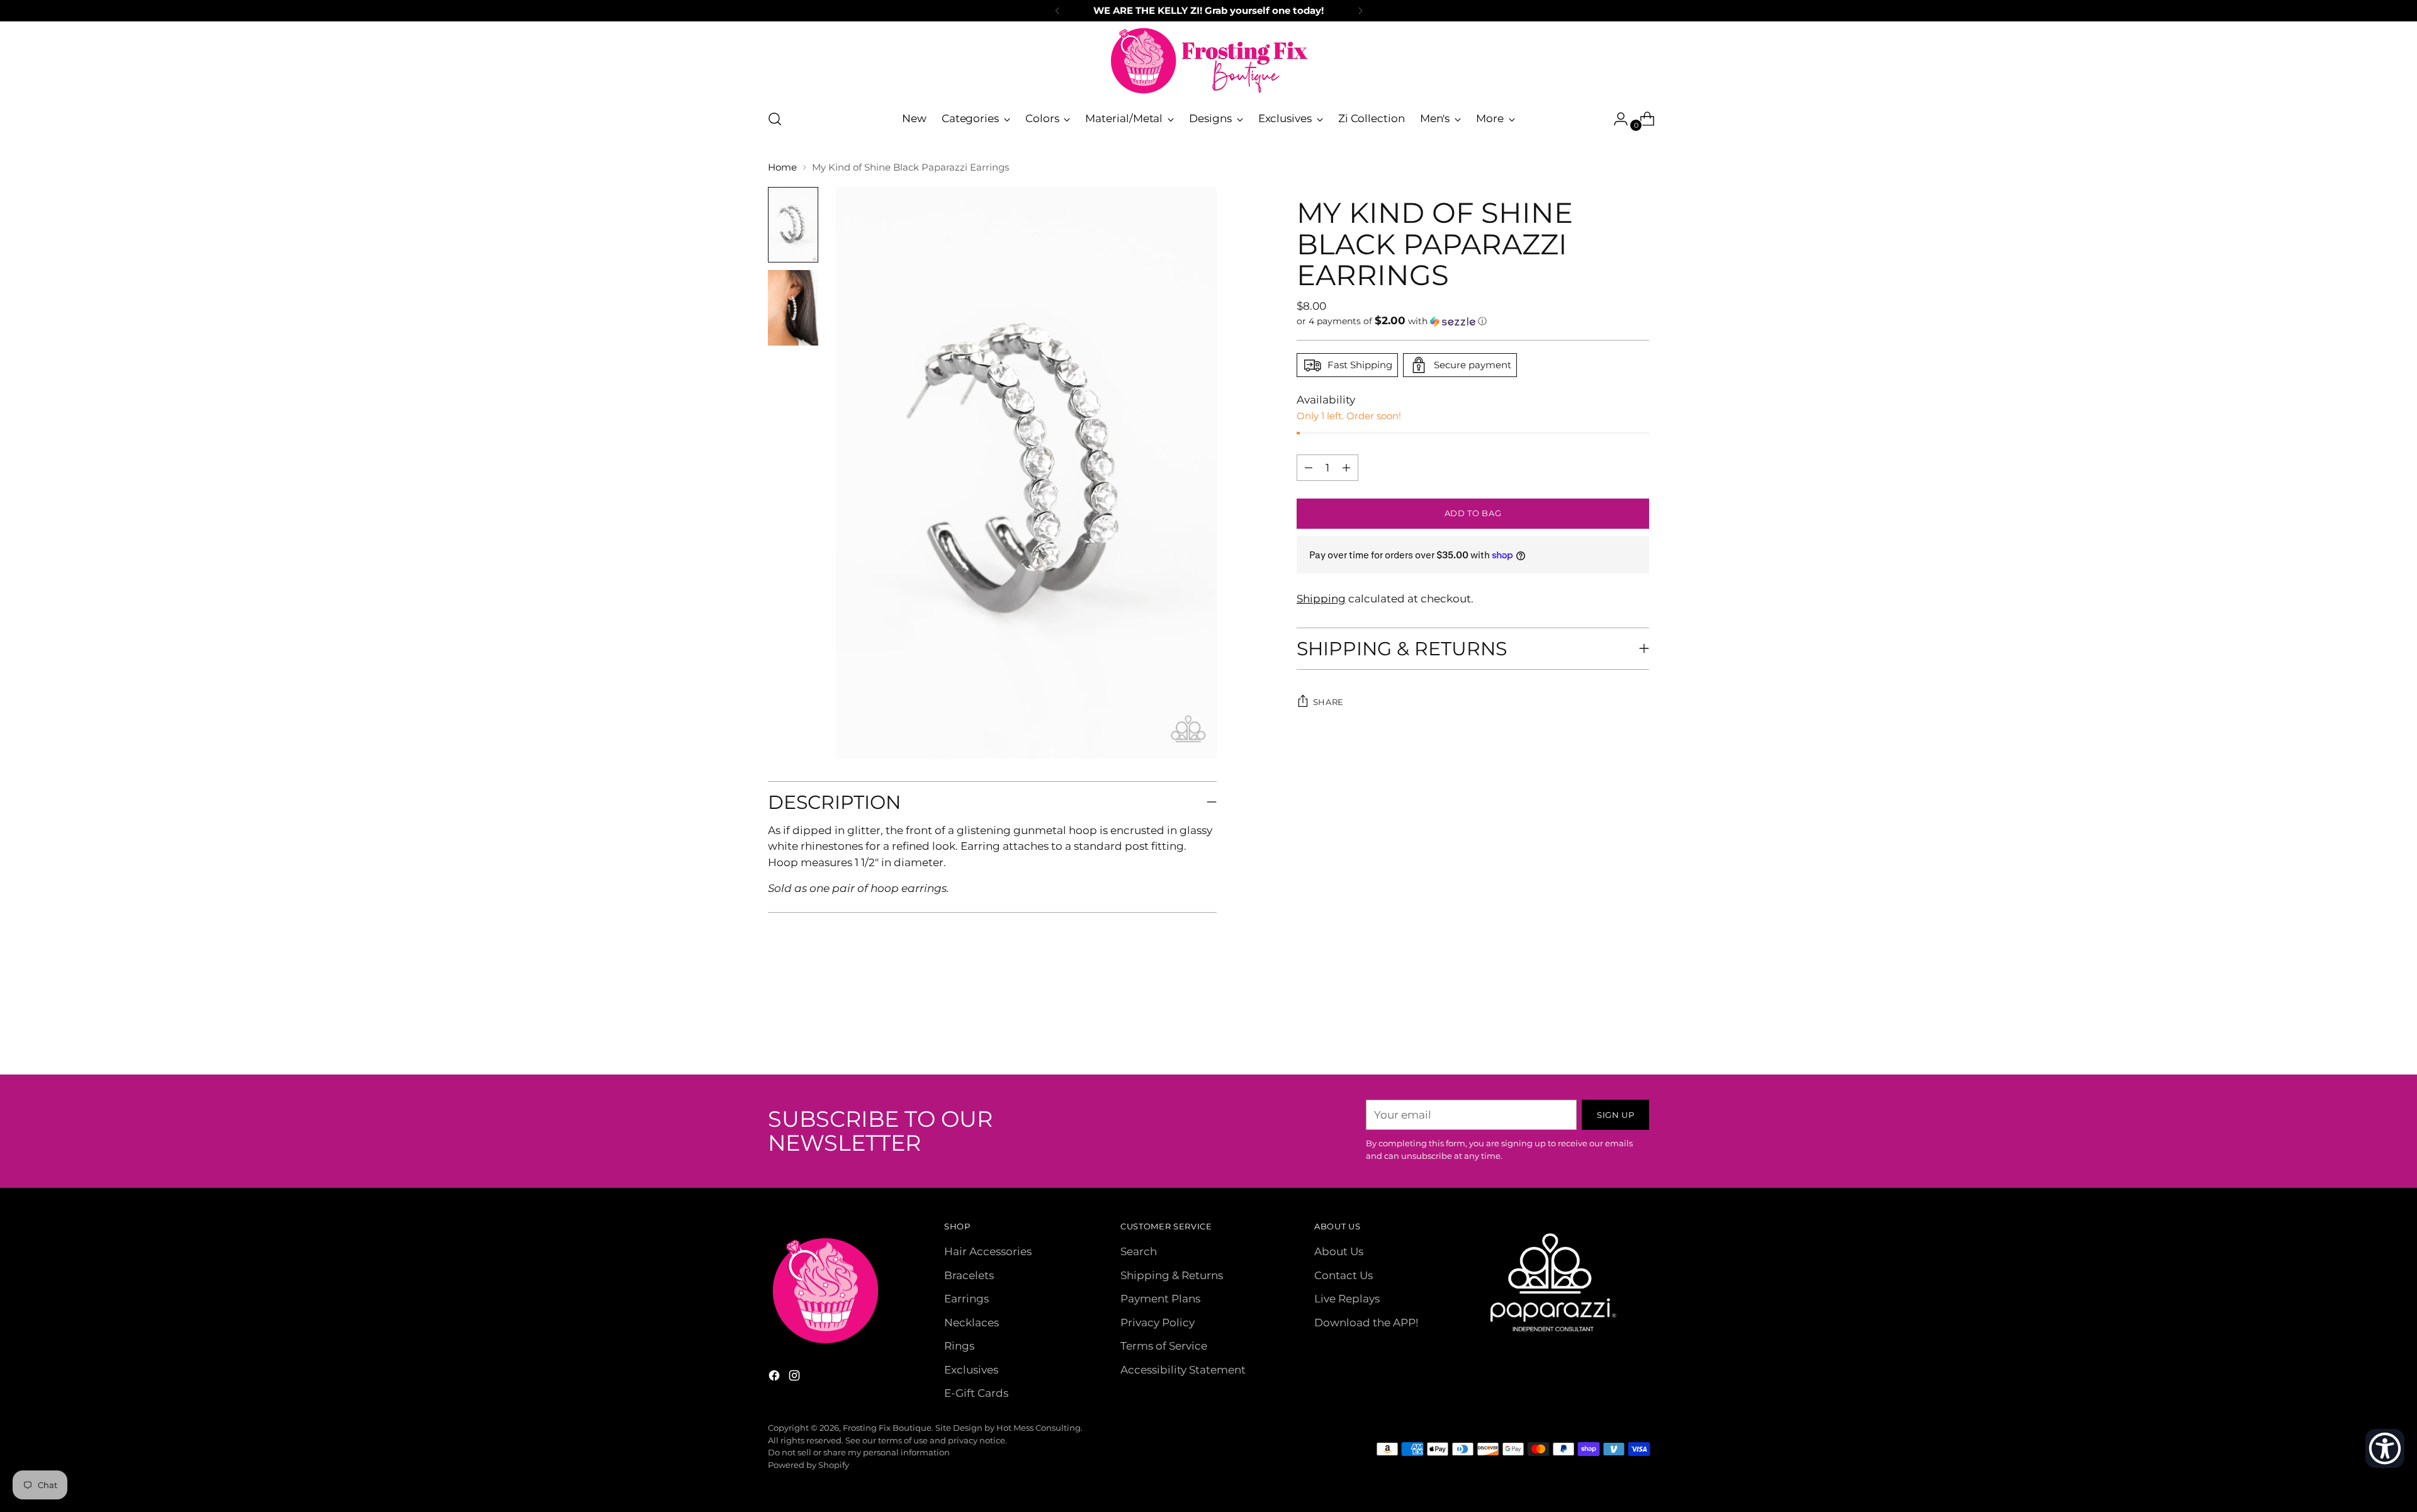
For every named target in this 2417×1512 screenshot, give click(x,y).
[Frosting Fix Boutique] (1208, 61)
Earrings (966, 1299)
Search (1139, 1251)
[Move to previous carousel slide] (1609, 1032)
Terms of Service (1164, 1346)
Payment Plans (1160, 1299)
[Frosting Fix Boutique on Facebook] (775, 1378)
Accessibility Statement (1183, 1370)
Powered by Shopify (808, 1465)
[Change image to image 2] (793, 308)
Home (782, 167)
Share (1328, 702)
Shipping (1321, 599)
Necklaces (972, 1323)
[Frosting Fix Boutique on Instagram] (796, 1378)
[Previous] (1057, 11)
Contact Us (1344, 1275)
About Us (1339, 1251)
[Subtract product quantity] (1346, 468)
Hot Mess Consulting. (1039, 1428)
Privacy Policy (1158, 1323)
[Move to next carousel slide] (1638, 1031)
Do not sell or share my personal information (859, 1452)
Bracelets (969, 1275)
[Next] (1360, 11)
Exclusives (971, 1370)
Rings (959, 1346)
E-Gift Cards (976, 1393)
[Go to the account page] (1616, 119)
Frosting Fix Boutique (887, 1428)
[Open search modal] (775, 119)
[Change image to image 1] (793, 225)
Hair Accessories (988, 1251)
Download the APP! (1366, 1323)
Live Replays (1347, 1299)
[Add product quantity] (1309, 468)
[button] (1473, 321)
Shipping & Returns (1172, 1275)
